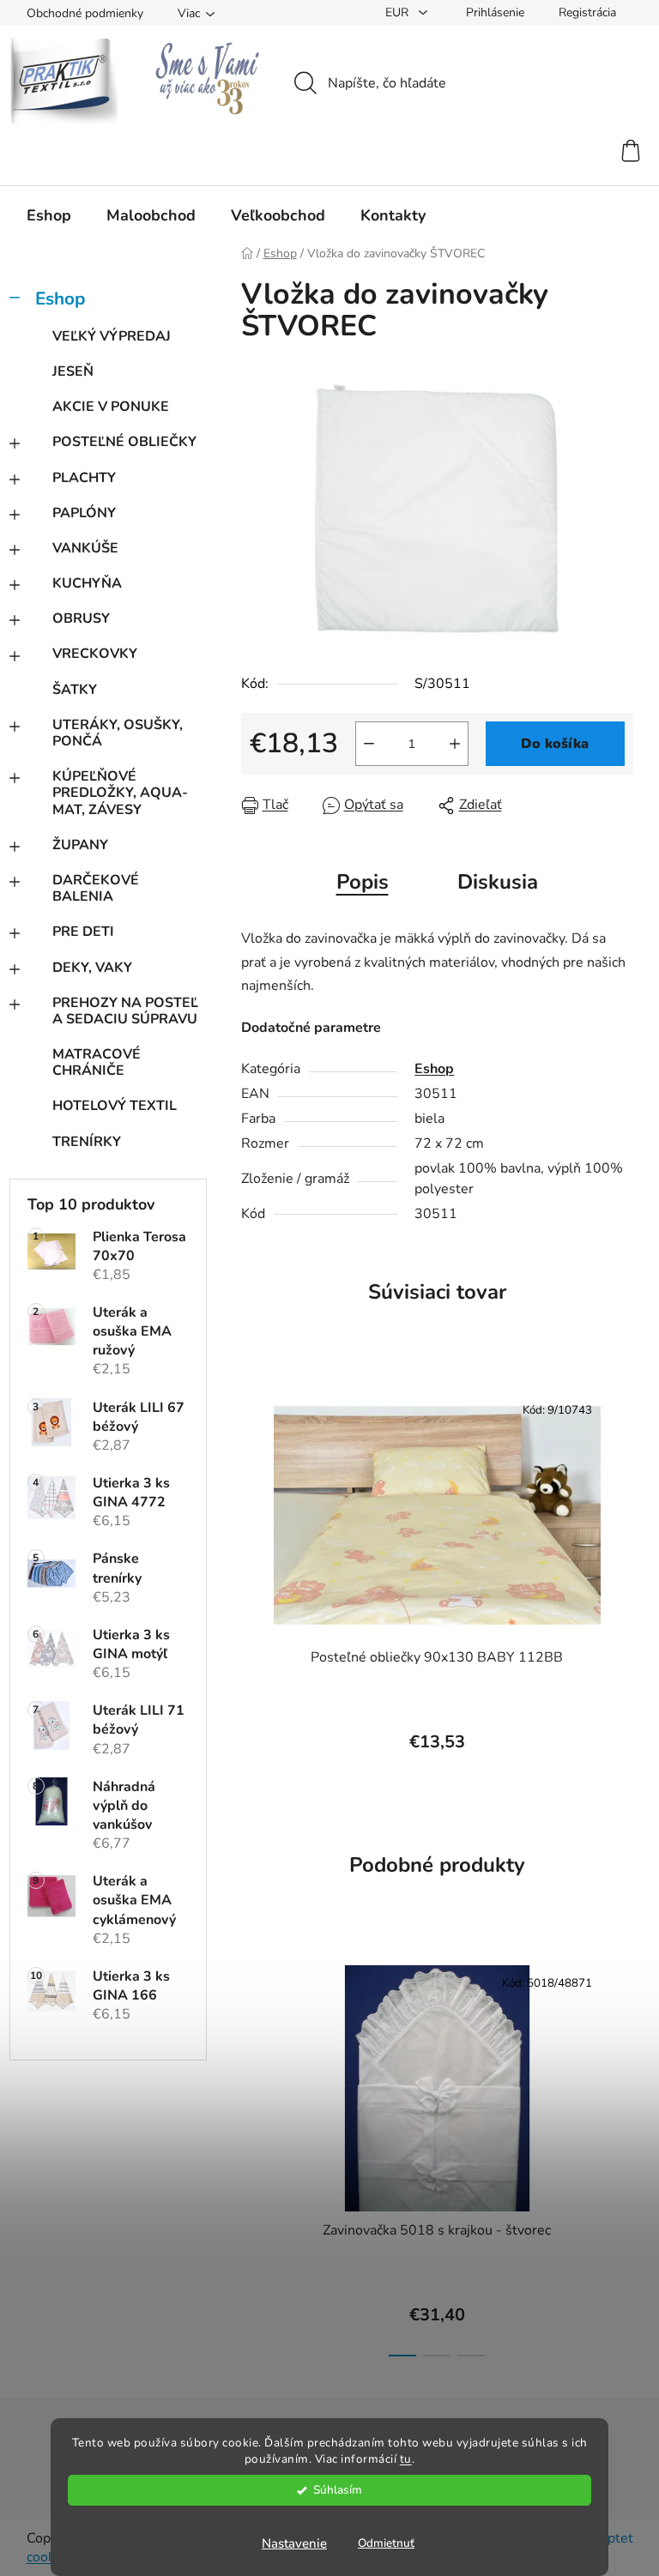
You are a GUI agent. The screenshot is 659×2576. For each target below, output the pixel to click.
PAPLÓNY (84, 513)
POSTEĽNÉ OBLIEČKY (124, 442)
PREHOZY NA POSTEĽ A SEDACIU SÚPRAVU (125, 1011)
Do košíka (555, 744)
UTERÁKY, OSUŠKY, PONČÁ (118, 733)
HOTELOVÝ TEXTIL (115, 1106)
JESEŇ (73, 371)
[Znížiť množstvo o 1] (369, 744)
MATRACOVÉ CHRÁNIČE (97, 1062)
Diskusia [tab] (498, 882)
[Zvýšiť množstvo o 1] (455, 744)
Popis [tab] (363, 882)
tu (406, 2459)
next (620, 2156)
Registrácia (587, 12)
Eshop (60, 299)
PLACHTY (84, 478)
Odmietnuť (386, 2543)
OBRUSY (81, 618)
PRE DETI (83, 932)
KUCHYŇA (87, 583)
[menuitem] (49, 215)
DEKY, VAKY (92, 968)
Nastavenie (294, 2543)
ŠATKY (75, 690)
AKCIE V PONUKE (111, 407)
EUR (399, 12)
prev (255, 2156)
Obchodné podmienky (85, 13)
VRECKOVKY (95, 654)
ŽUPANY (80, 845)
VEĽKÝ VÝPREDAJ (112, 336)
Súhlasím (338, 2490)
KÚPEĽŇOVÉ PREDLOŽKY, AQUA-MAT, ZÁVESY (120, 793)
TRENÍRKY (87, 1142)
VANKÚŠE (85, 548)
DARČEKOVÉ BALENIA (96, 888)
